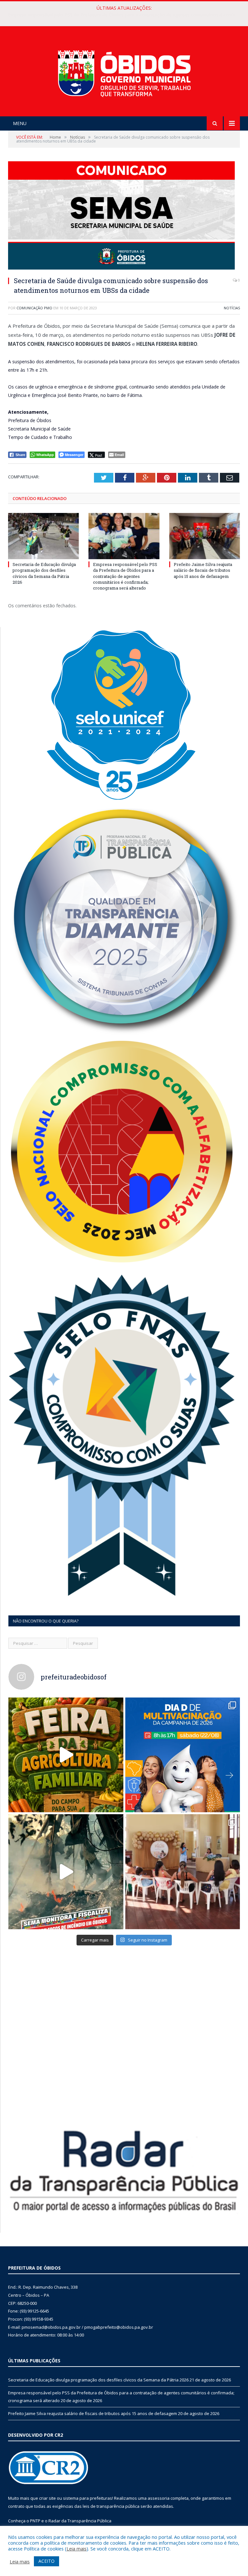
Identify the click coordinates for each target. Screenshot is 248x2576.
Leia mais (77, 2549)
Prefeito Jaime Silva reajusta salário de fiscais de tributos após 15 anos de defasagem (203, 570)
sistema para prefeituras (88, 2498)
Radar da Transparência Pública (80, 2521)
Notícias (232, 308)
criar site (47, 2498)
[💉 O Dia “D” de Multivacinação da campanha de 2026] (183, 1755)
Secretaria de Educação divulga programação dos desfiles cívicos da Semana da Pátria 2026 (44, 573)
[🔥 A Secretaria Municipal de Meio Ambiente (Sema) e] (66, 1872)
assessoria (159, 2498)
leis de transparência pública (111, 2506)
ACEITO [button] (46, 2561)
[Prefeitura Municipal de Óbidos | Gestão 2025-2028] (124, 72)
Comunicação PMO (34, 308)
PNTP (35, 2521)
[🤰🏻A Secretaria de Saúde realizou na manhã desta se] (183, 1872)
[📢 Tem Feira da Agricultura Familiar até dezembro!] (66, 1755)
